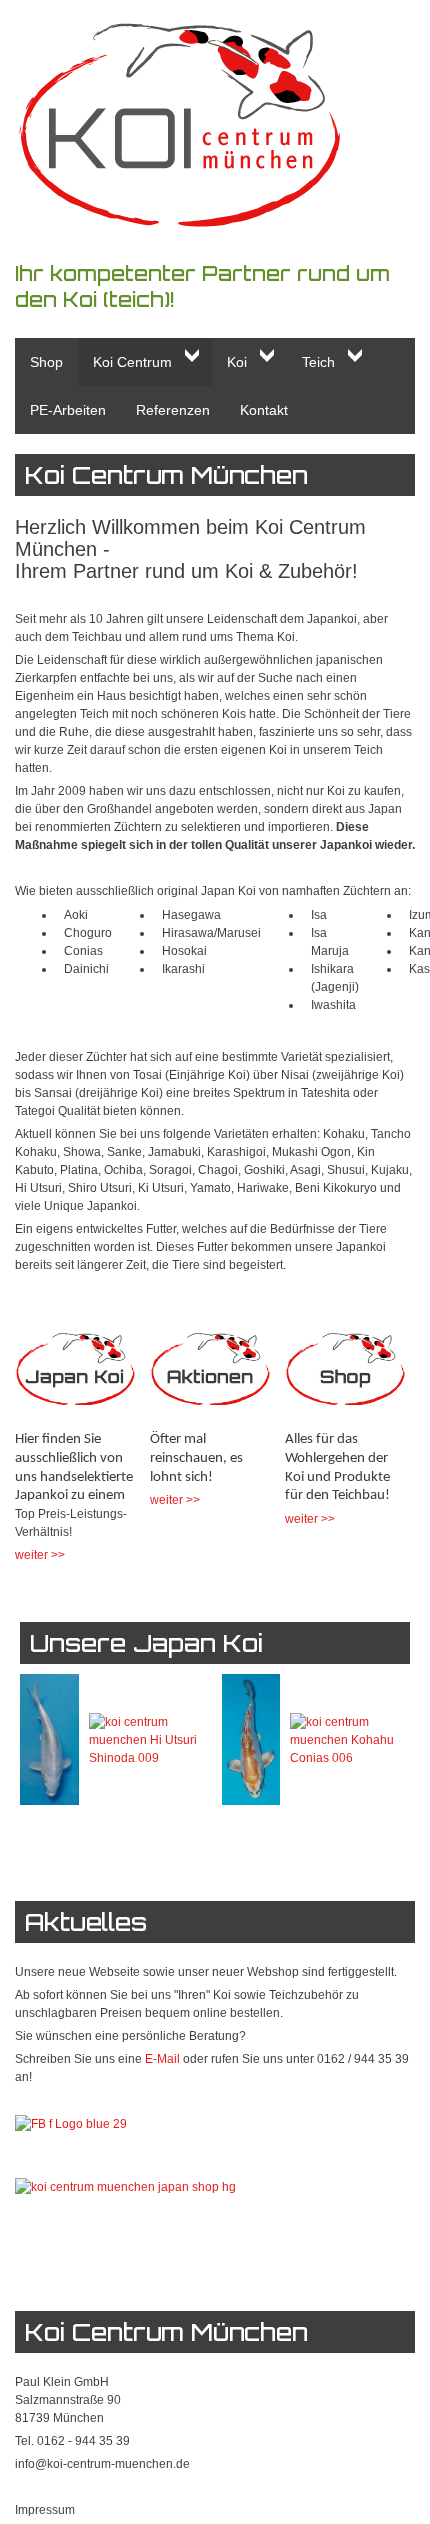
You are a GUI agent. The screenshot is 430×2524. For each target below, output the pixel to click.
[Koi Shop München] (345, 1377)
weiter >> (40, 1555)
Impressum (45, 2510)
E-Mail (162, 2059)
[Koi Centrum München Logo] (215, 125)
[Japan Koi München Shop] (75, 1377)
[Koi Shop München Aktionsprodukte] (210, 1377)
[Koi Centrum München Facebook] (71, 2123)
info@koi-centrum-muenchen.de (102, 2464)
